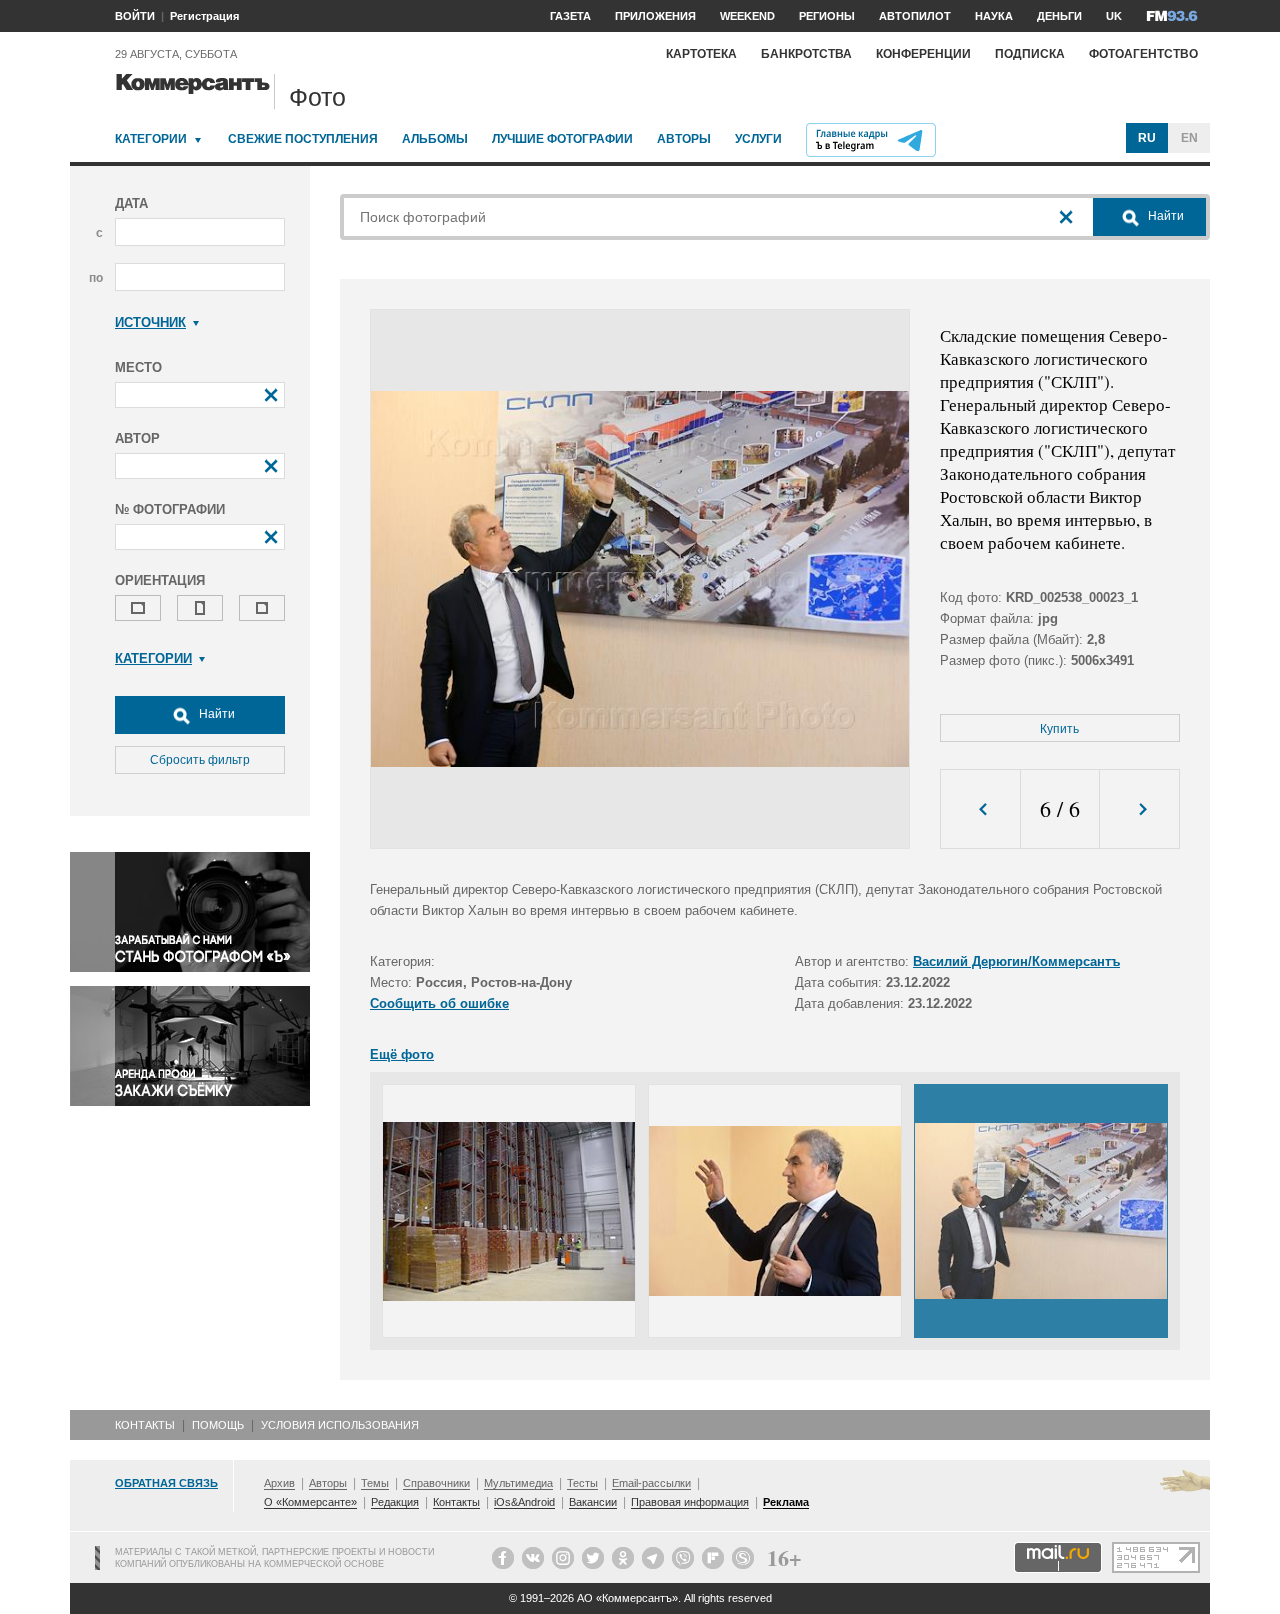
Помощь (218, 1425)
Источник (150, 322)
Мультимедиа (518, 1483)
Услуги (758, 139)
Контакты (145, 1425)
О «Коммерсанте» (310, 1502)
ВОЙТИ (135, 16)
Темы (375, 1483)
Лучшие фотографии (562, 139)
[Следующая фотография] (1139, 809)
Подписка (1030, 54)
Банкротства (806, 54)
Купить (1059, 729)
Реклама (786, 1502)
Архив (279, 1483)
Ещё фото (402, 1054)
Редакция (395, 1502)
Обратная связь (166, 1483)
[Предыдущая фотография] (980, 809)
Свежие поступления (303, 139)
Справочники (436, 1483)
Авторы (684, 139)
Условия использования (340, 1425)
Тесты (582, 1483)
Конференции (923, 54)
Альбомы (435, 139)
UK (1114, 16)
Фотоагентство (1143, 54)
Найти (215, 714)
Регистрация (204, 16)
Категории (151, 139)
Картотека (701, 54)
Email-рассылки (651, 1483)
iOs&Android (524, 1502)
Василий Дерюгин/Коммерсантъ (1016, 961)
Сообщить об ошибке (439, 1003)
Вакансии (593, 1502)
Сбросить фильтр (200, 760)
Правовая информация (690, 1502)
